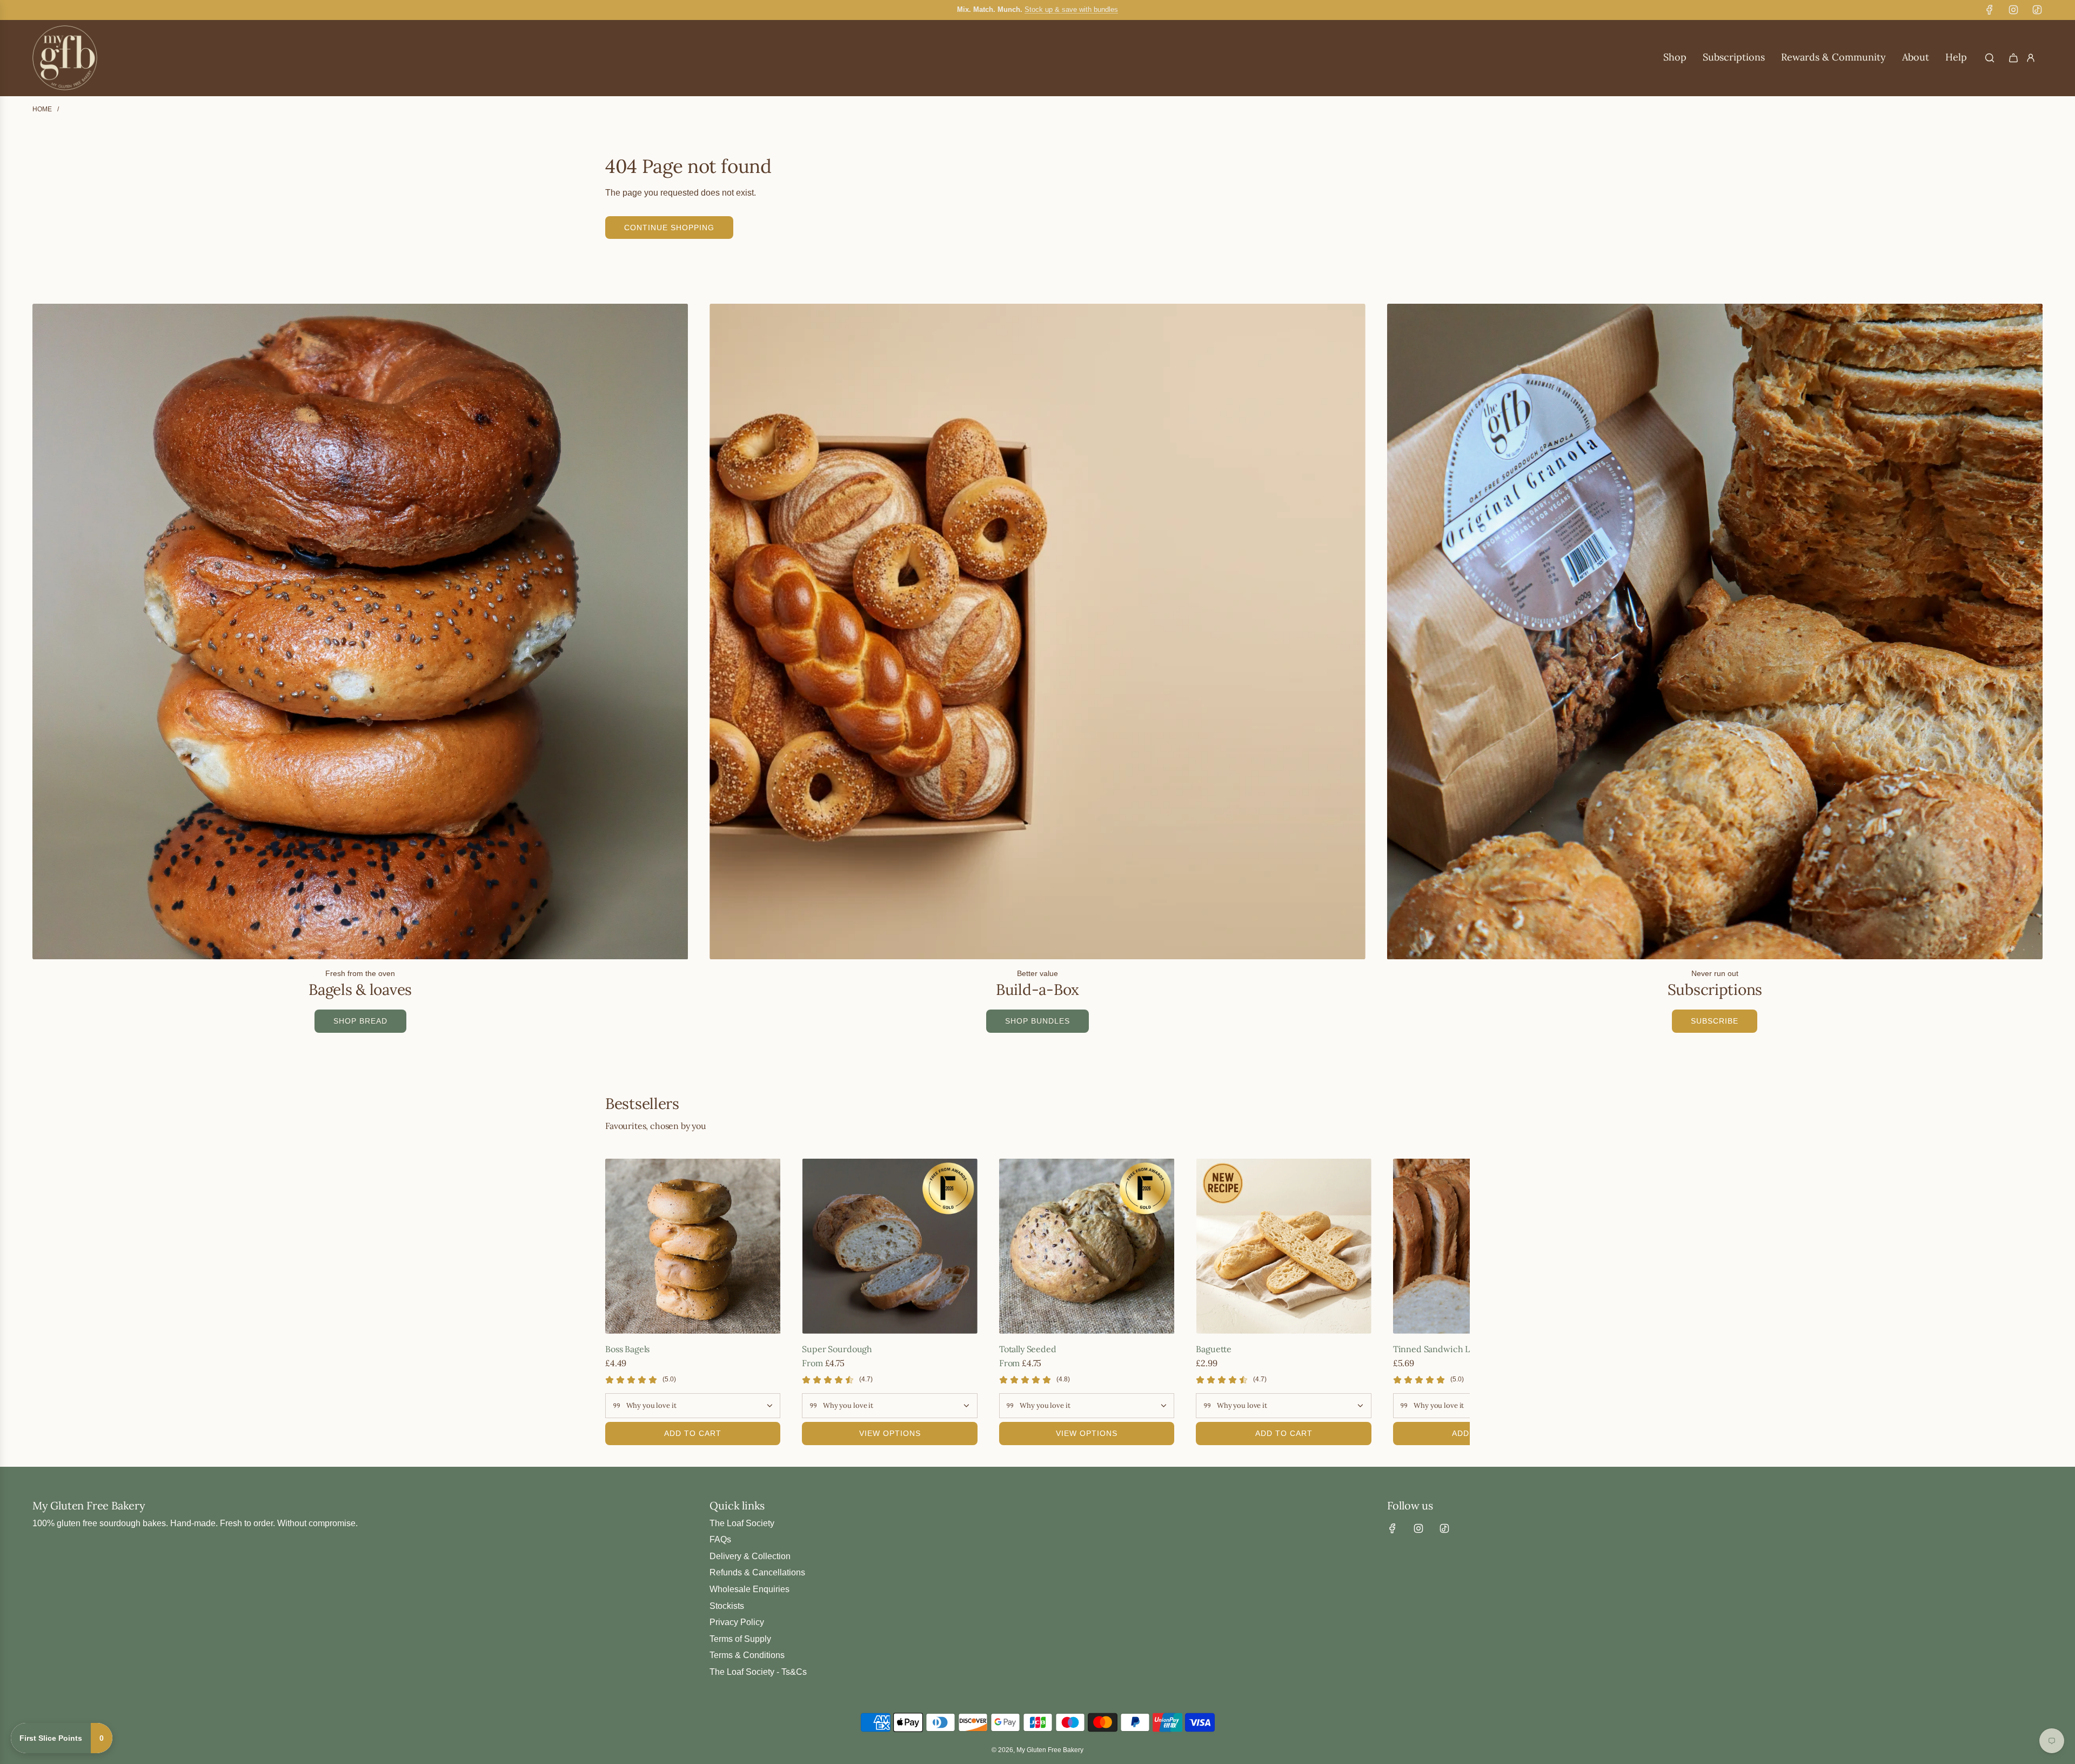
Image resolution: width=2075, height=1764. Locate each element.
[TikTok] (2037, 10)
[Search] (1990, 58)
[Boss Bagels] (693, 1246)
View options (890, 1433)
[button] (617, 1302)
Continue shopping (669, 228)
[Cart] (2013, 58)
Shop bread (360, 1021)
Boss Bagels (627, 1349)
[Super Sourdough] (889, 1246)
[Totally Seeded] (1087, 1246)
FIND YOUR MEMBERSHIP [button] (1951, 1698)
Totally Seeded (1028, 1349)
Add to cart (693, 1433)
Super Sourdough (837, 1349)
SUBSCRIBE (1715, 1021)
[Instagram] (2013, 10)
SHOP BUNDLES (1037, 1021)
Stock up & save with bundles (1071, 9)
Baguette (1214, 1349)
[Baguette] (1283, 1246)
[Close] (2056, 1552)
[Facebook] (1990, 10)
